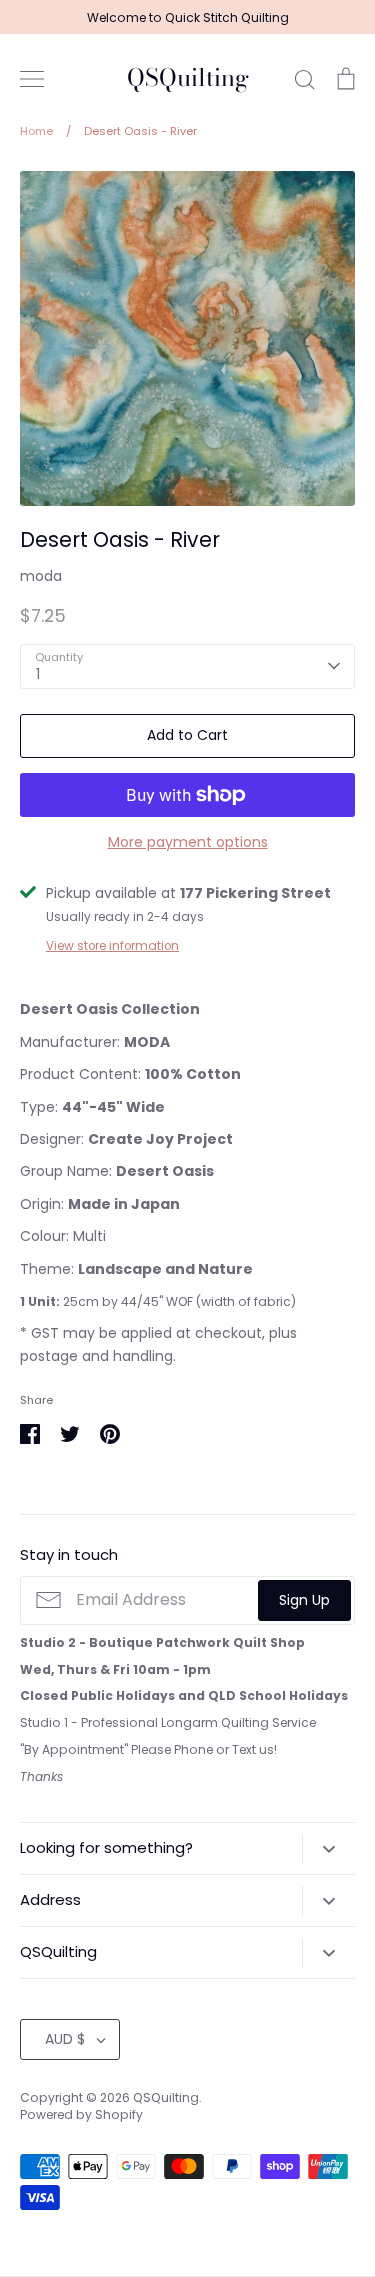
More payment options (188, 842)
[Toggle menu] (32, 79)
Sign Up (304, 1600)
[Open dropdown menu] (328, 1849)
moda (41, 576)
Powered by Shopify (81, 2114)
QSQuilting (188, 78)
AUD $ (65, 2039)
